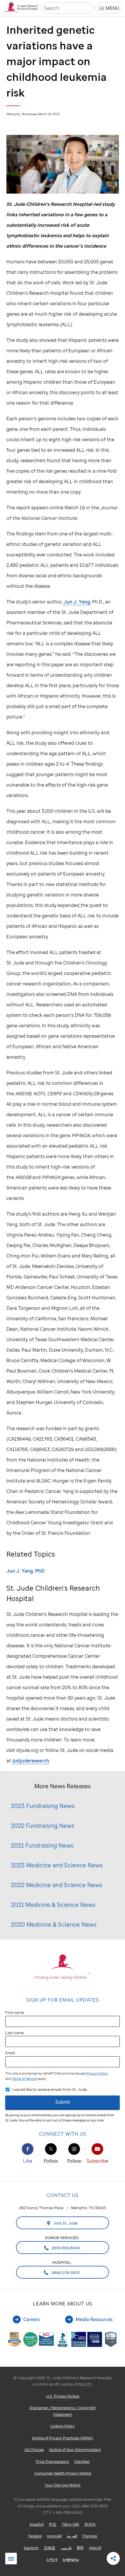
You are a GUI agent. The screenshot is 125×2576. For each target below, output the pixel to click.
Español (37, 2524)
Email (10, 2053)
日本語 (50, 2548)
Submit (63, 2102)
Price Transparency (52, 2461)
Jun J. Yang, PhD (25, 1571)
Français (90, 2536)
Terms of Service (24, 2079)
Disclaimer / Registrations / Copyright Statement (63, 2411)
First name (15, 2012)
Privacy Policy (97, 2073)
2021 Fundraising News (42, 1845)
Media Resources (94, 2319)
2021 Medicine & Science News (53, 1905)
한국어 (90, 2524)
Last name (14, 2033)
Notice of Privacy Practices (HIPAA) (63, 2438)
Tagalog (35, 2536)
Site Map (82, 2461)
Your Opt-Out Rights (63, 2485)
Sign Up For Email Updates (63, 2000)
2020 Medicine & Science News (54, 1924)
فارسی (66, 2548)
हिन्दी (80, 2548)
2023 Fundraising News (43, 1806)
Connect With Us (63, 2134)
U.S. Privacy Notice (63, 2396)
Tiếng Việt (70, 2524)
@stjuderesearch (31, 1761)
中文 (53, 2524)
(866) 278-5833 (65, 2273)
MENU (112, 8)
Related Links (11, 2559)
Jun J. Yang (76, 602)
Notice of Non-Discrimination (75, 2450)
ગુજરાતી (95, 2548)
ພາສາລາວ (71, 2559)
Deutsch (31, 2548)
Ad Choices (34, 2450)
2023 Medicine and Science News (57, 1865)
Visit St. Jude (65, 2223)
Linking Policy (63, 2426)
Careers (32, 2319)
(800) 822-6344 (65, 2248)
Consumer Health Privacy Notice (63, 2473)
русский (54, 2536)
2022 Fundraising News (43, 1826)
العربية (72, 2536)
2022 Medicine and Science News (57, 1885)
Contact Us (63, 2195)
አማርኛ (52, 2559)
